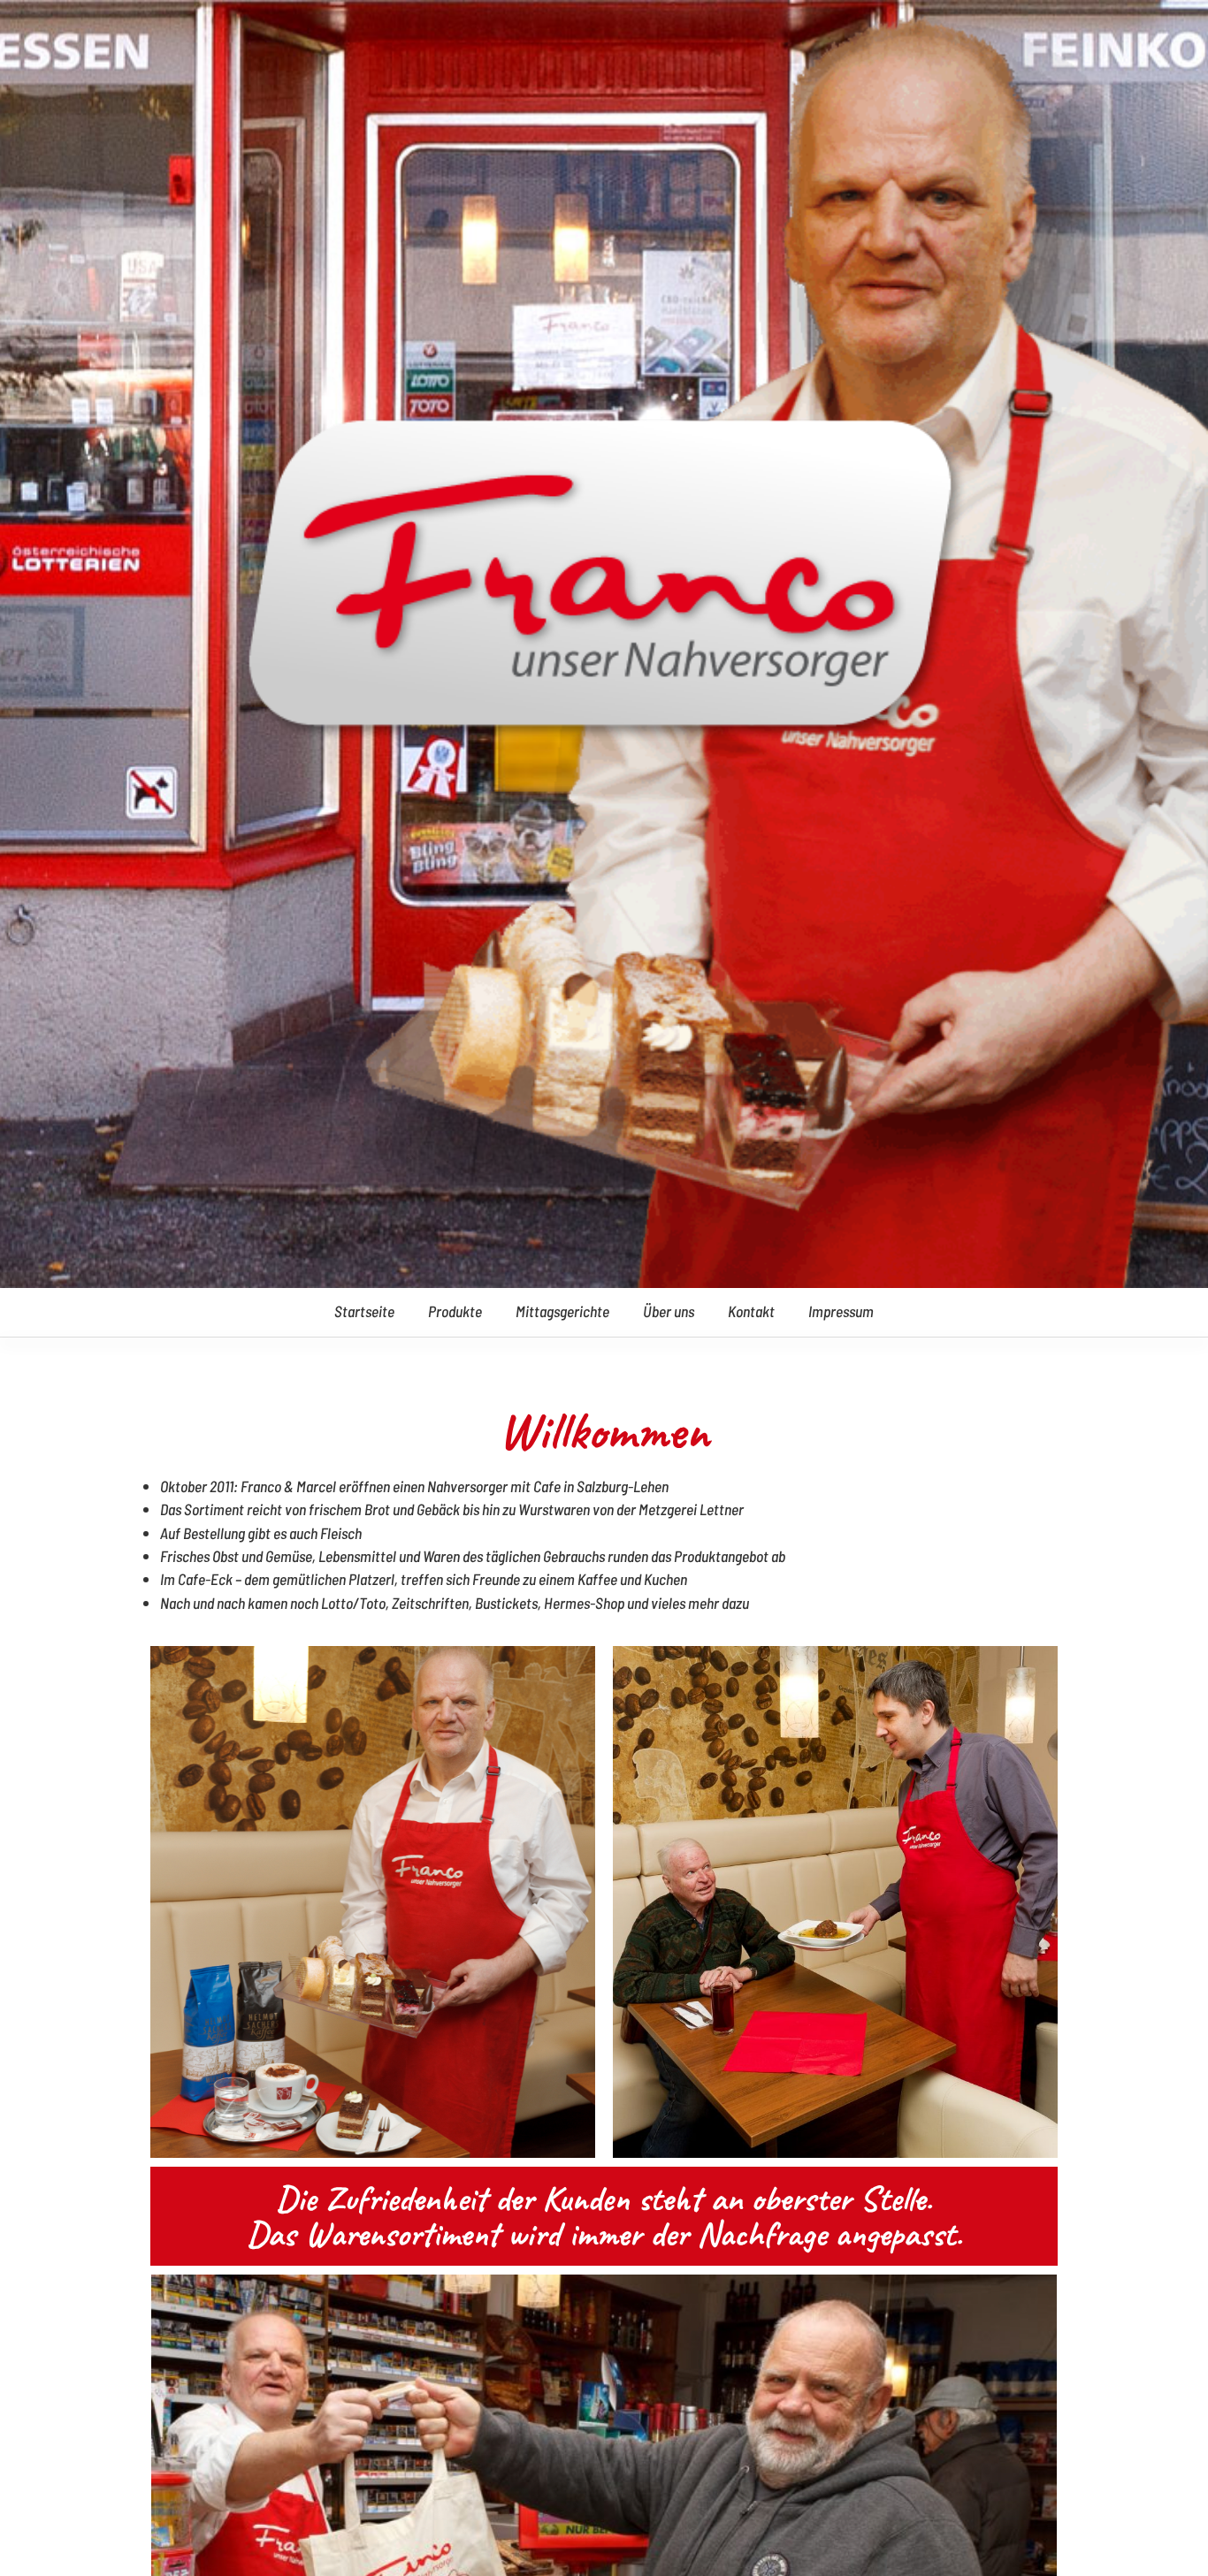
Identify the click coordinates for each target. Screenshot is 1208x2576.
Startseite (364, 1311)
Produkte (455, 1311)
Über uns (669, 1311)
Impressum (841, 1311)
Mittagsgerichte (562, 1311)
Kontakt (751, 1311)
